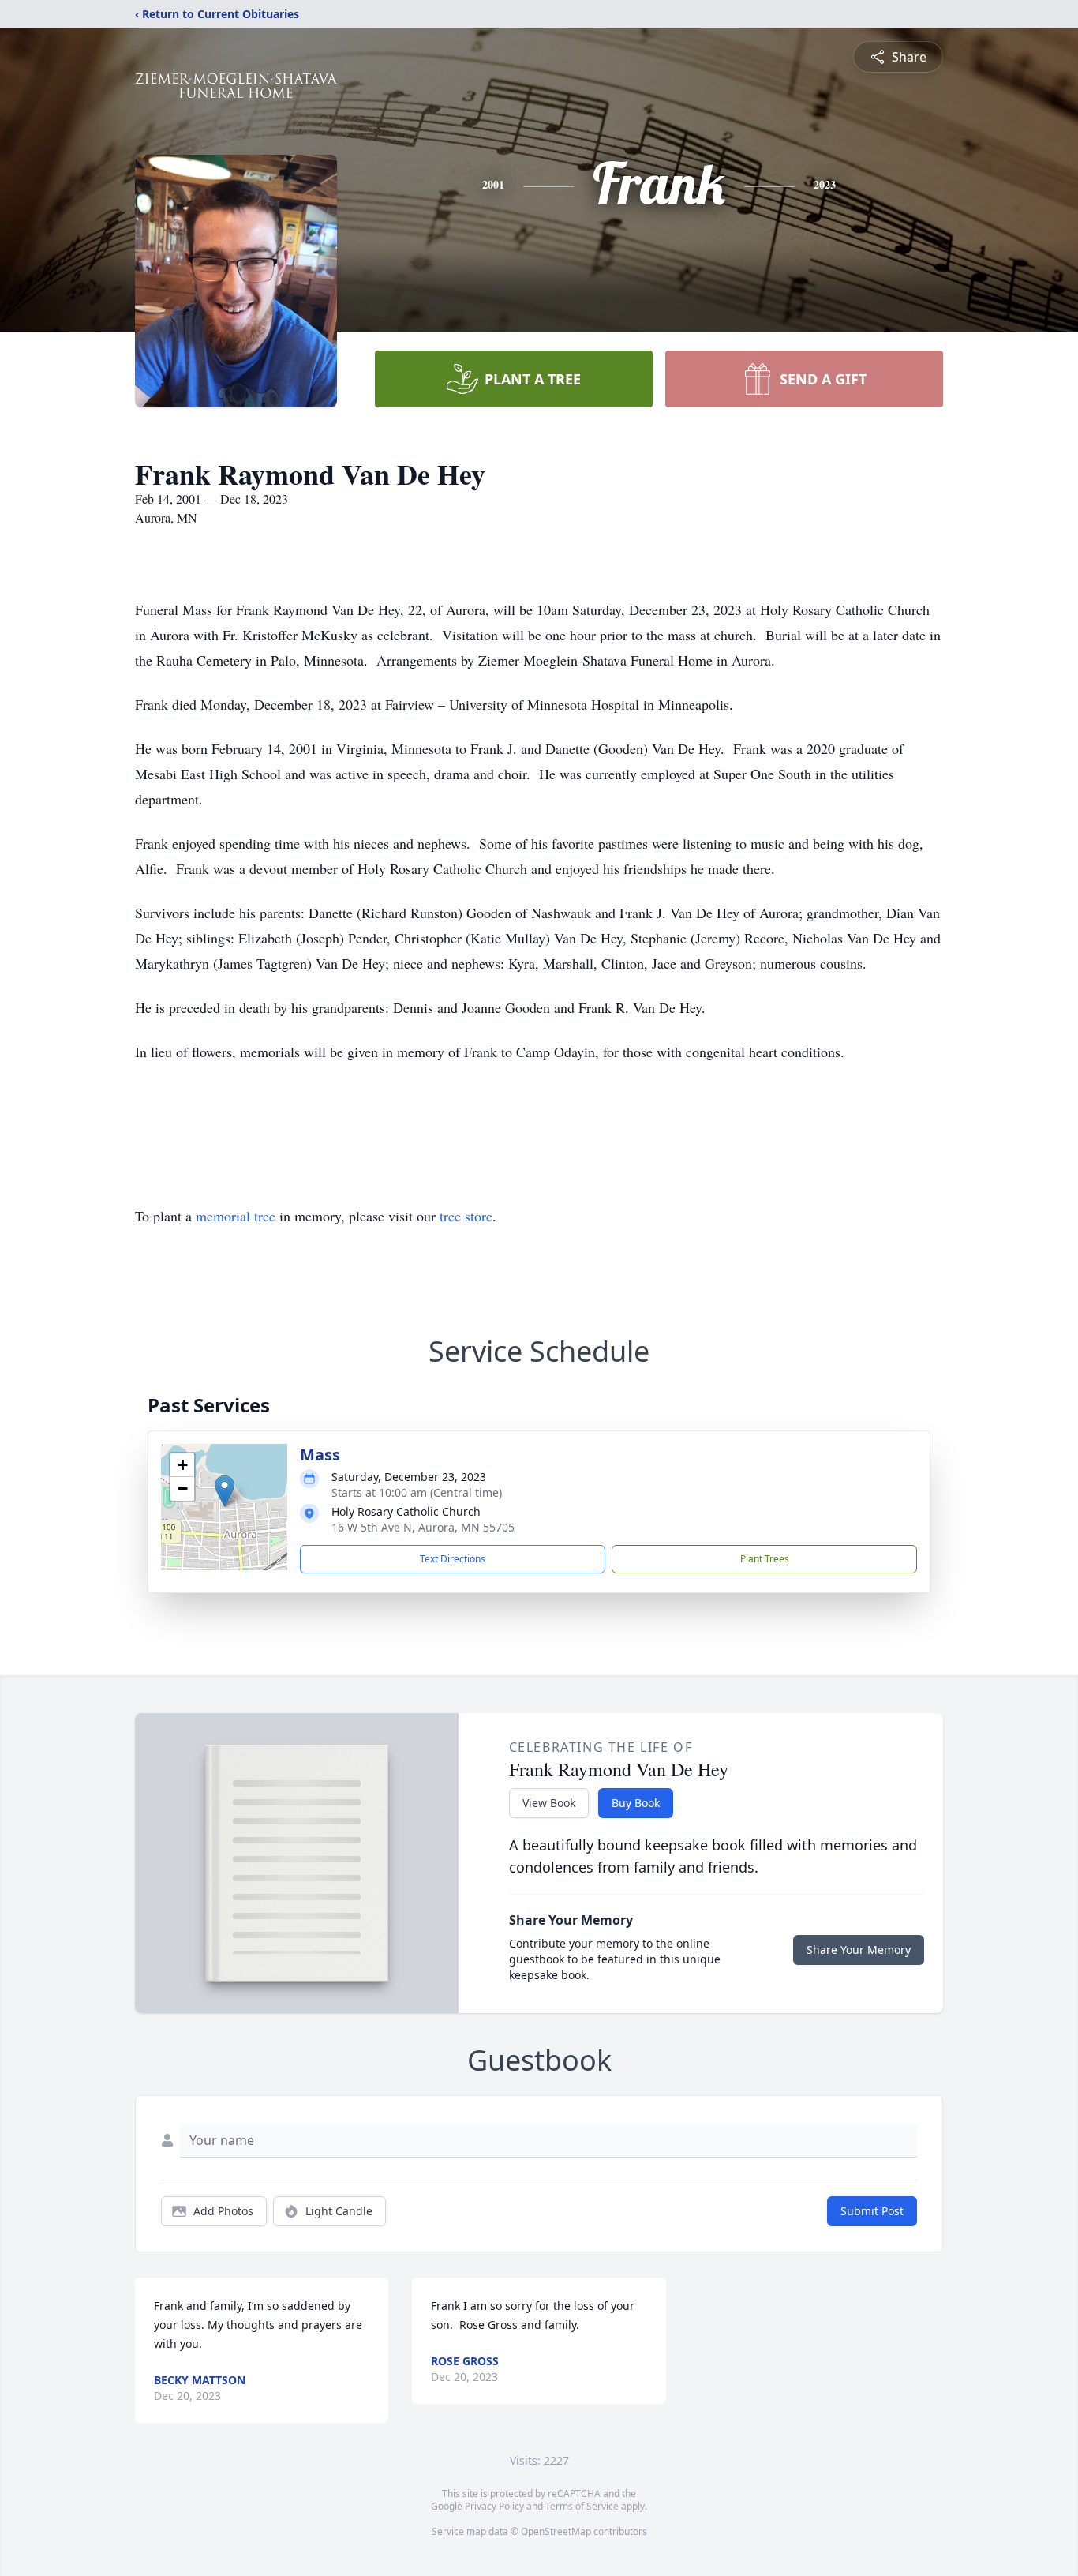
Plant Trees (765, 1559)
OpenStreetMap (556, 2531)
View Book (549, 1803)
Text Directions (453, 1559)
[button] (225, 1491)
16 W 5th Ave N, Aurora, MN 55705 (423, 1527)
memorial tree (236, 1216)
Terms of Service (582, 2506)
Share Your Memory (859, 1950)
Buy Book (636, 1803)
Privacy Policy (494, 2506)
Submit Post (872, 2211)
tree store (466, 1216)
